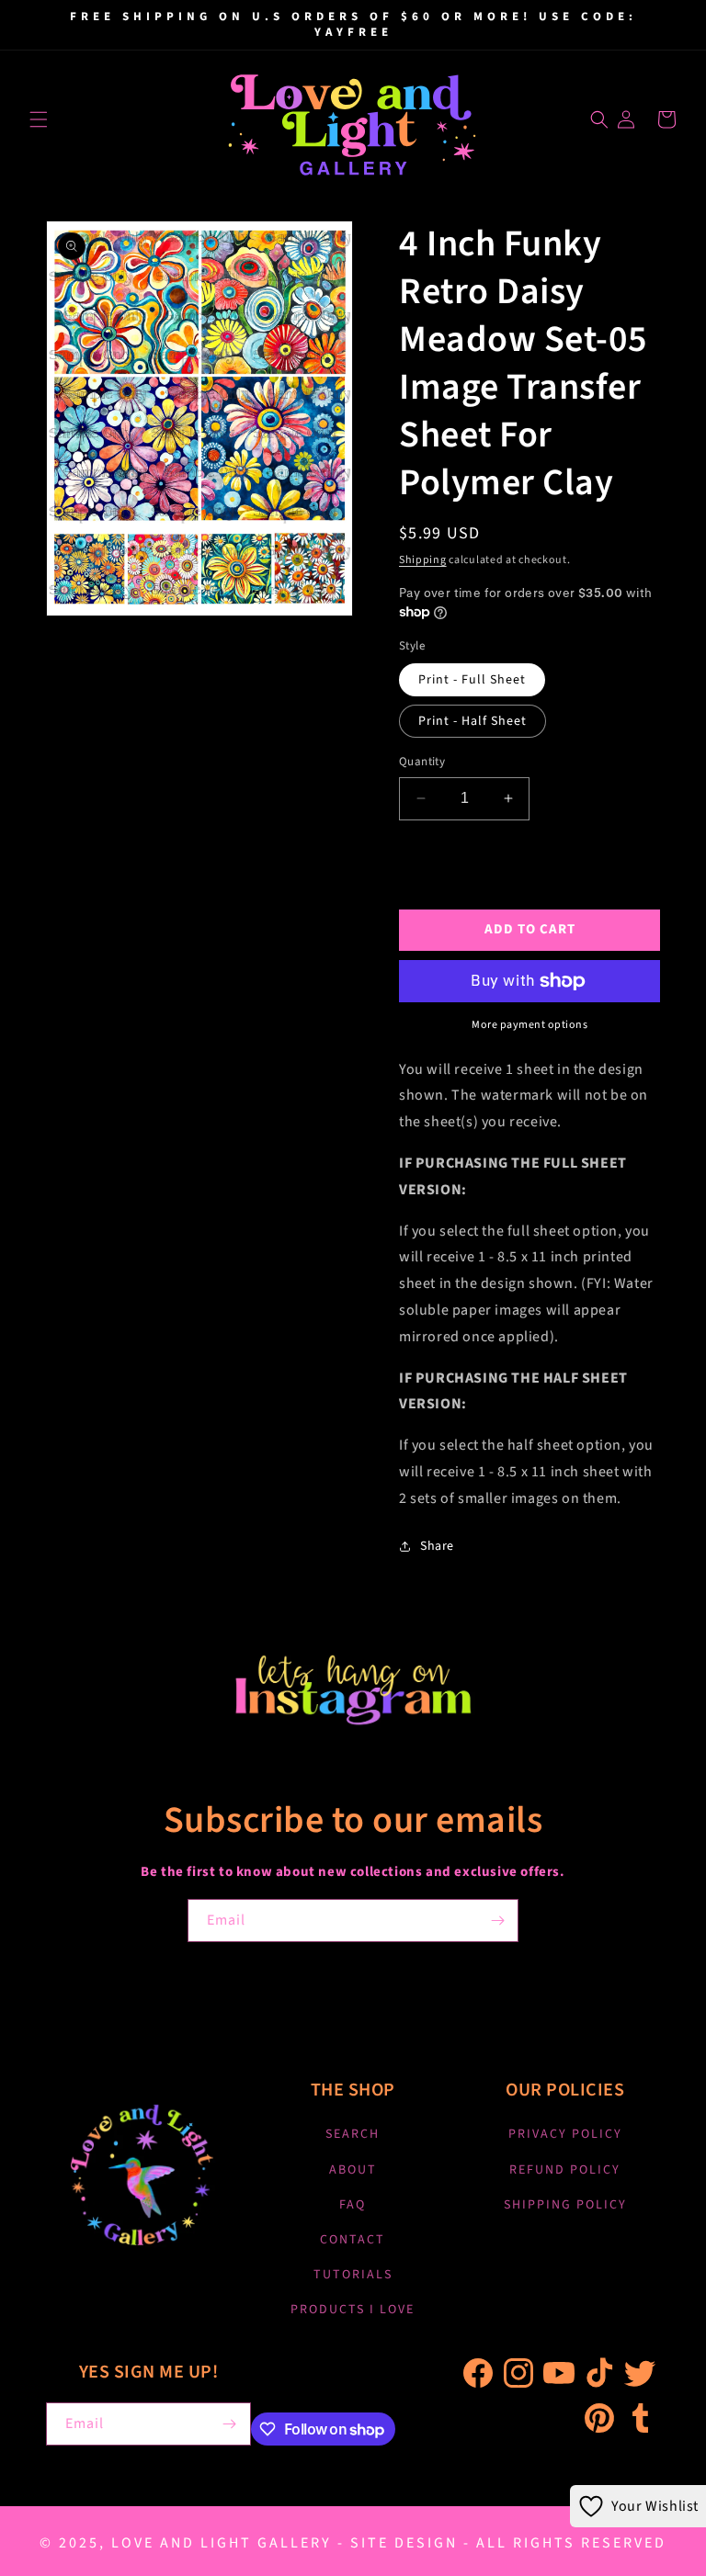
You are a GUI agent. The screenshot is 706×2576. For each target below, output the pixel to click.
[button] (39, 119)
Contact (353, 2240)
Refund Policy (565, 2170)
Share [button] (437, 1546)
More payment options (529, 1025)
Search (353, 2134)
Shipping (423, 560)
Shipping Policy (565, 2205)
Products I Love (353, 2310)
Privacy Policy (565, 2134)
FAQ (353, 2205)
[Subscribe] (497, 1921)
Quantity (422, 762)
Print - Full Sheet (472, 680)
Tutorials (353, 2275)
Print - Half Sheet (473, 721)
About (353, 2170)
